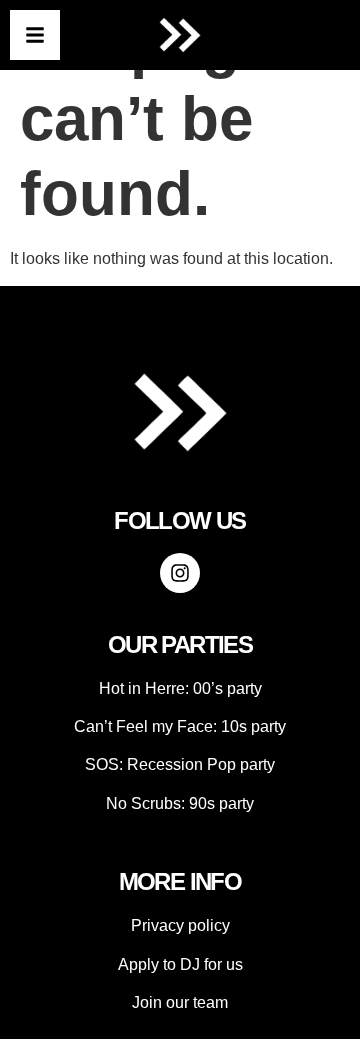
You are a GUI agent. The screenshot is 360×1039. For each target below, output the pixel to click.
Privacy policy (180, 925)
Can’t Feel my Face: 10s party (180, 726)
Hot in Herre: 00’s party (180, 688)
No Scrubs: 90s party (180, 803)
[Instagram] (180, 573)
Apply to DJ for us (180, 964)
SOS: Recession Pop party (180, 764)
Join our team (180, 1002)
